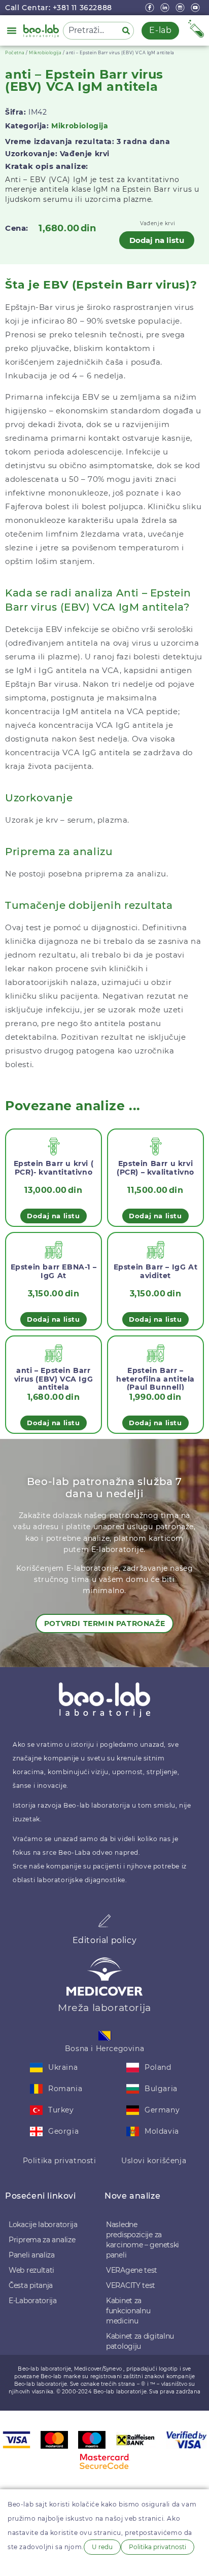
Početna (15, 53)
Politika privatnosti (60, 2161)
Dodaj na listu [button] (53, 1216)
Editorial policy (105, 1940)
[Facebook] (151, 8)
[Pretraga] (128, 31)
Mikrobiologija (45, 53)
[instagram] (181, 8)
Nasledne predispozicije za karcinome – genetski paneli (143, 2240)
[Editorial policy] (104, 1921)
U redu (102, 2547)
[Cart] (196, 29)
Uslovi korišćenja (154, 2161)
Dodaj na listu (157, 240)
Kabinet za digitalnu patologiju (140, 2341)
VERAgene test (132, 2270)
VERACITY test (131, 2285)
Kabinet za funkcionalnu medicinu (128, 2311)
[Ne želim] (16, 2564)
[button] (12, 30)
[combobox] (91, 31)
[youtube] (196, 8)
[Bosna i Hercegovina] (105, 2036)
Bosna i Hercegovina (104, 2049)
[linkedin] (166, 8)
